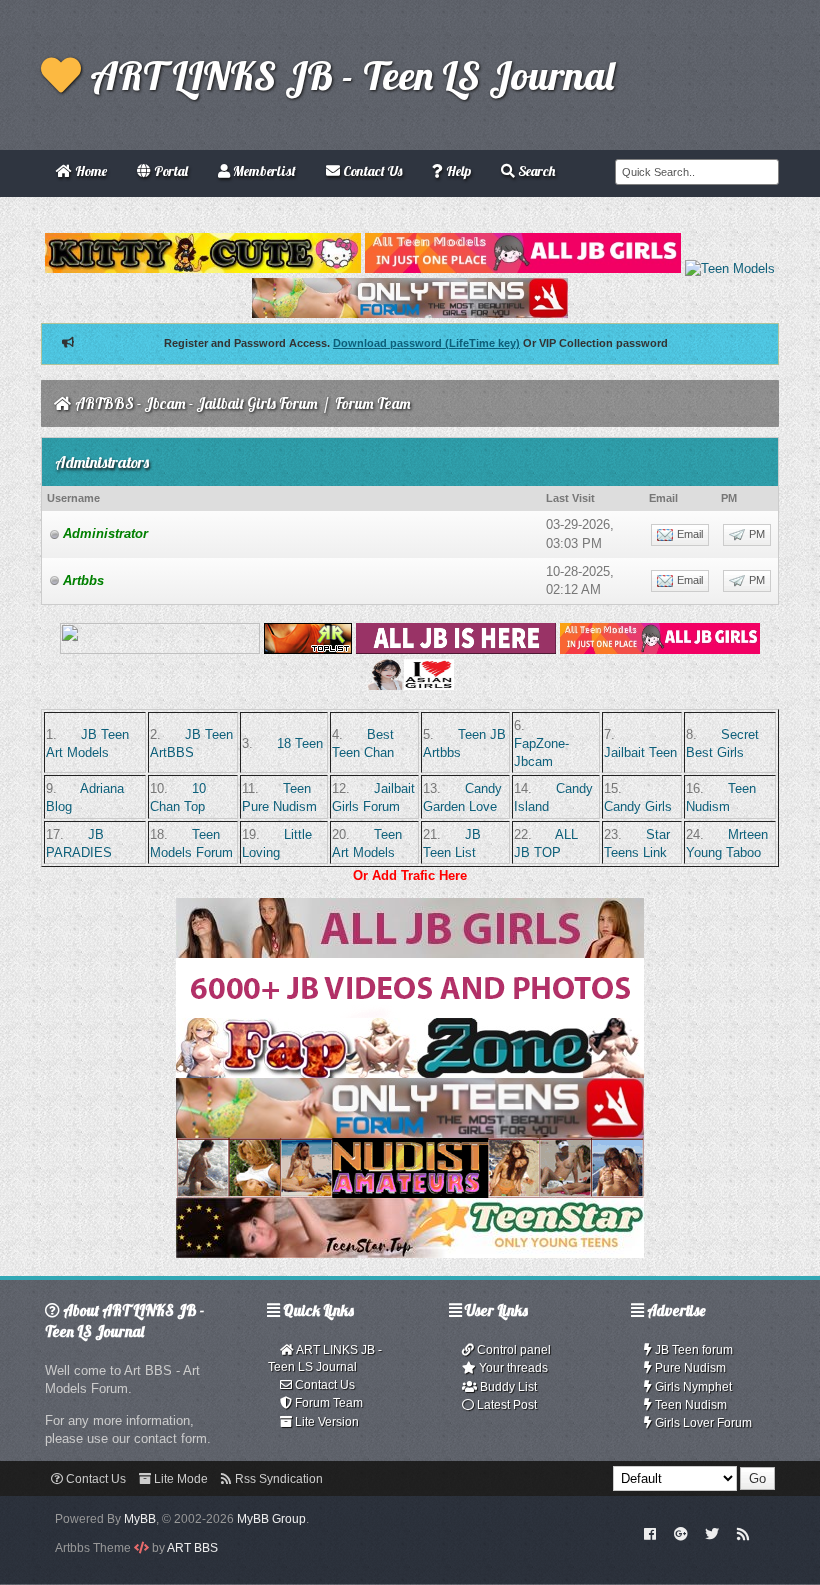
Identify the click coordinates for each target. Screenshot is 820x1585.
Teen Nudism (689, 1405)
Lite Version (325, 1422)
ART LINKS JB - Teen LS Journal (347, 75)
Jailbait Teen (640, 752)
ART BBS (192, 1548)
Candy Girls (638, 806)
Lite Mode (179, 1479)
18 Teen (300, 743)
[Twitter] (712, 1533)
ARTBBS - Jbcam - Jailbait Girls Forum (196, 403)
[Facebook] (650, 1533)
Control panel (512, 1350)
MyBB (140, 1519)
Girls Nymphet (692, 1387)
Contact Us (323, 1385)
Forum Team (327, 1403)
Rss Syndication (277, 1479)
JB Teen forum (692, 1350)
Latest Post (505, 1405)
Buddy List (507, 1387)
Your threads (512, 1368)
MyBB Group (271, 1519)
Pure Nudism (689, 1368)
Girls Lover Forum (702, 1423)
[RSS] (743, 1533)
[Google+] (681, 1533)
